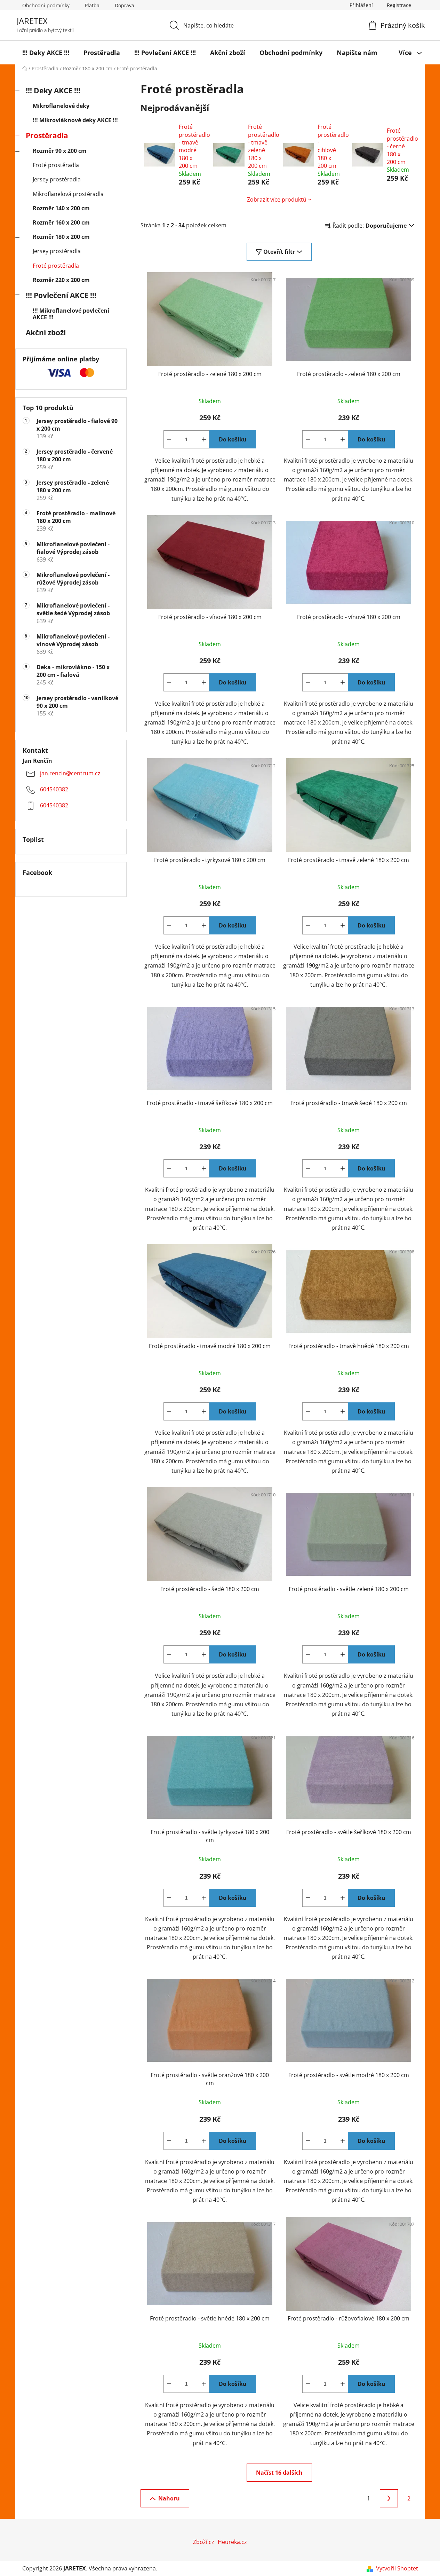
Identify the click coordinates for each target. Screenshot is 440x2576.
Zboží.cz (204, 2542)
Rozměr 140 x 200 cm (61, 208)
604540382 (54, 790)
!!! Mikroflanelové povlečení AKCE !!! (71, 314)
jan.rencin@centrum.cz (70, 774)
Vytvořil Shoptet (397, 2568)
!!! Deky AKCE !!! (53, 91)
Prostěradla (47, 135)
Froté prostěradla (56, 165)
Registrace (399, 5)
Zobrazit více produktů (277, 199)
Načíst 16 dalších (279, 2473)
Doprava (125, 5)
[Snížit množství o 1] (169, 439)
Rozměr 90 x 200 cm (60, 151)
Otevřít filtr (279, 252)
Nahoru (169, 2498)
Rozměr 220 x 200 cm (61, 280)
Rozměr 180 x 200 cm (61, 237)
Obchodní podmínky (46, 5)
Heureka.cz (232, 2542)
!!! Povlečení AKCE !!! (61, 295)
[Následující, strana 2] (389, 2498)
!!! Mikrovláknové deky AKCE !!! (75, 120)
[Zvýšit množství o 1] (204, 439)
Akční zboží (46, 332)
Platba (92, 5)
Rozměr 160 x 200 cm (61, 222)
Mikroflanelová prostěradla (68, 194)
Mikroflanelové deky (61, 106)
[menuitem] (46, 53)
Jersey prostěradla (57, 179)
